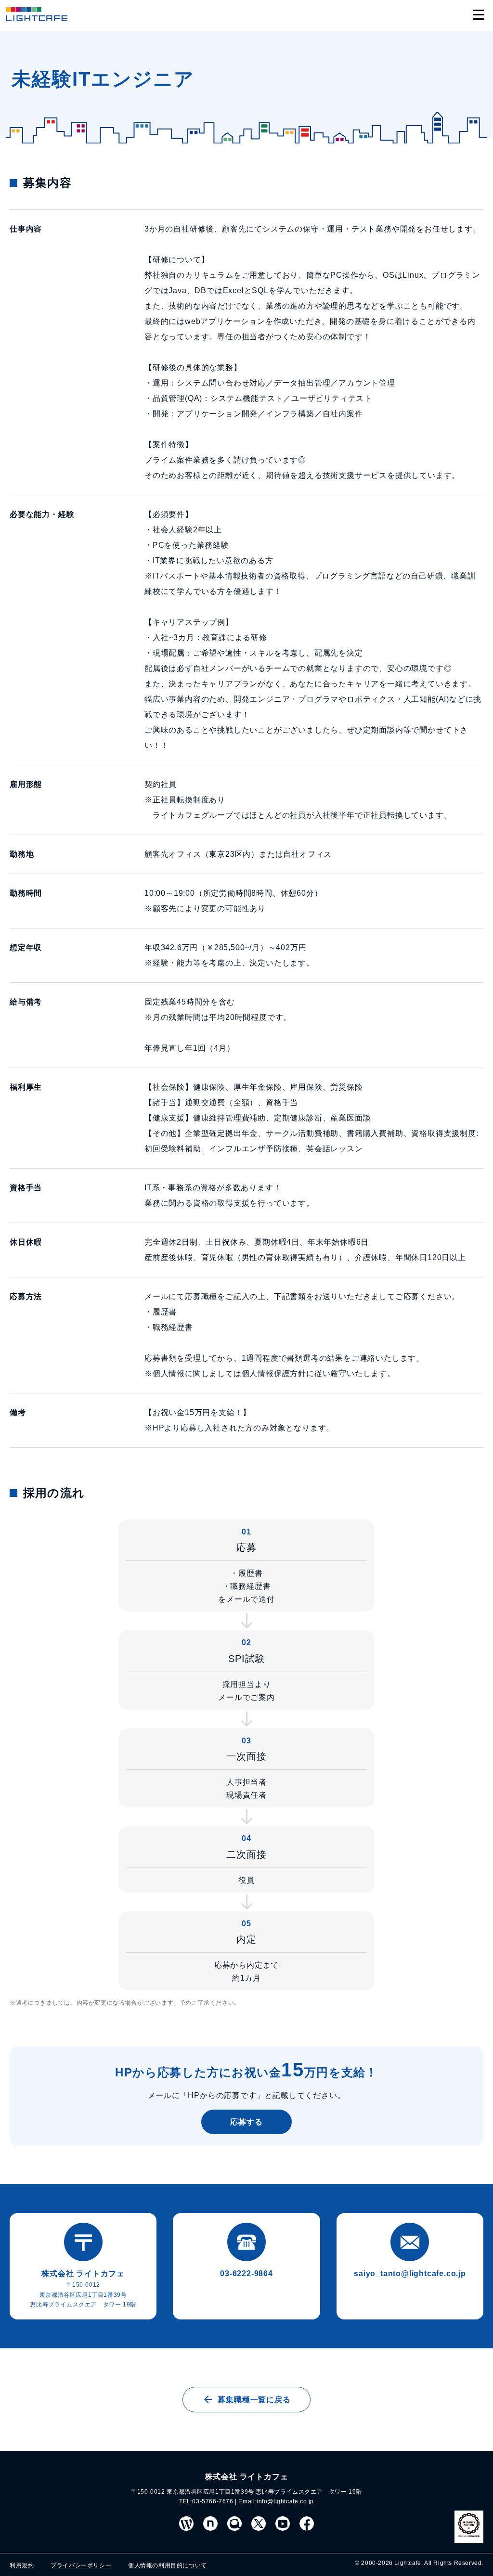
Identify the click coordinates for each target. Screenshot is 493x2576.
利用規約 (22, 2565)
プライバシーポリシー (81, 2565)
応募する (246, 2122)
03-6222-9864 (246, 2273)
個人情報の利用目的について (168, 2565)
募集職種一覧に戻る (254, 2400)
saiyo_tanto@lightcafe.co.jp (410, 2273)
